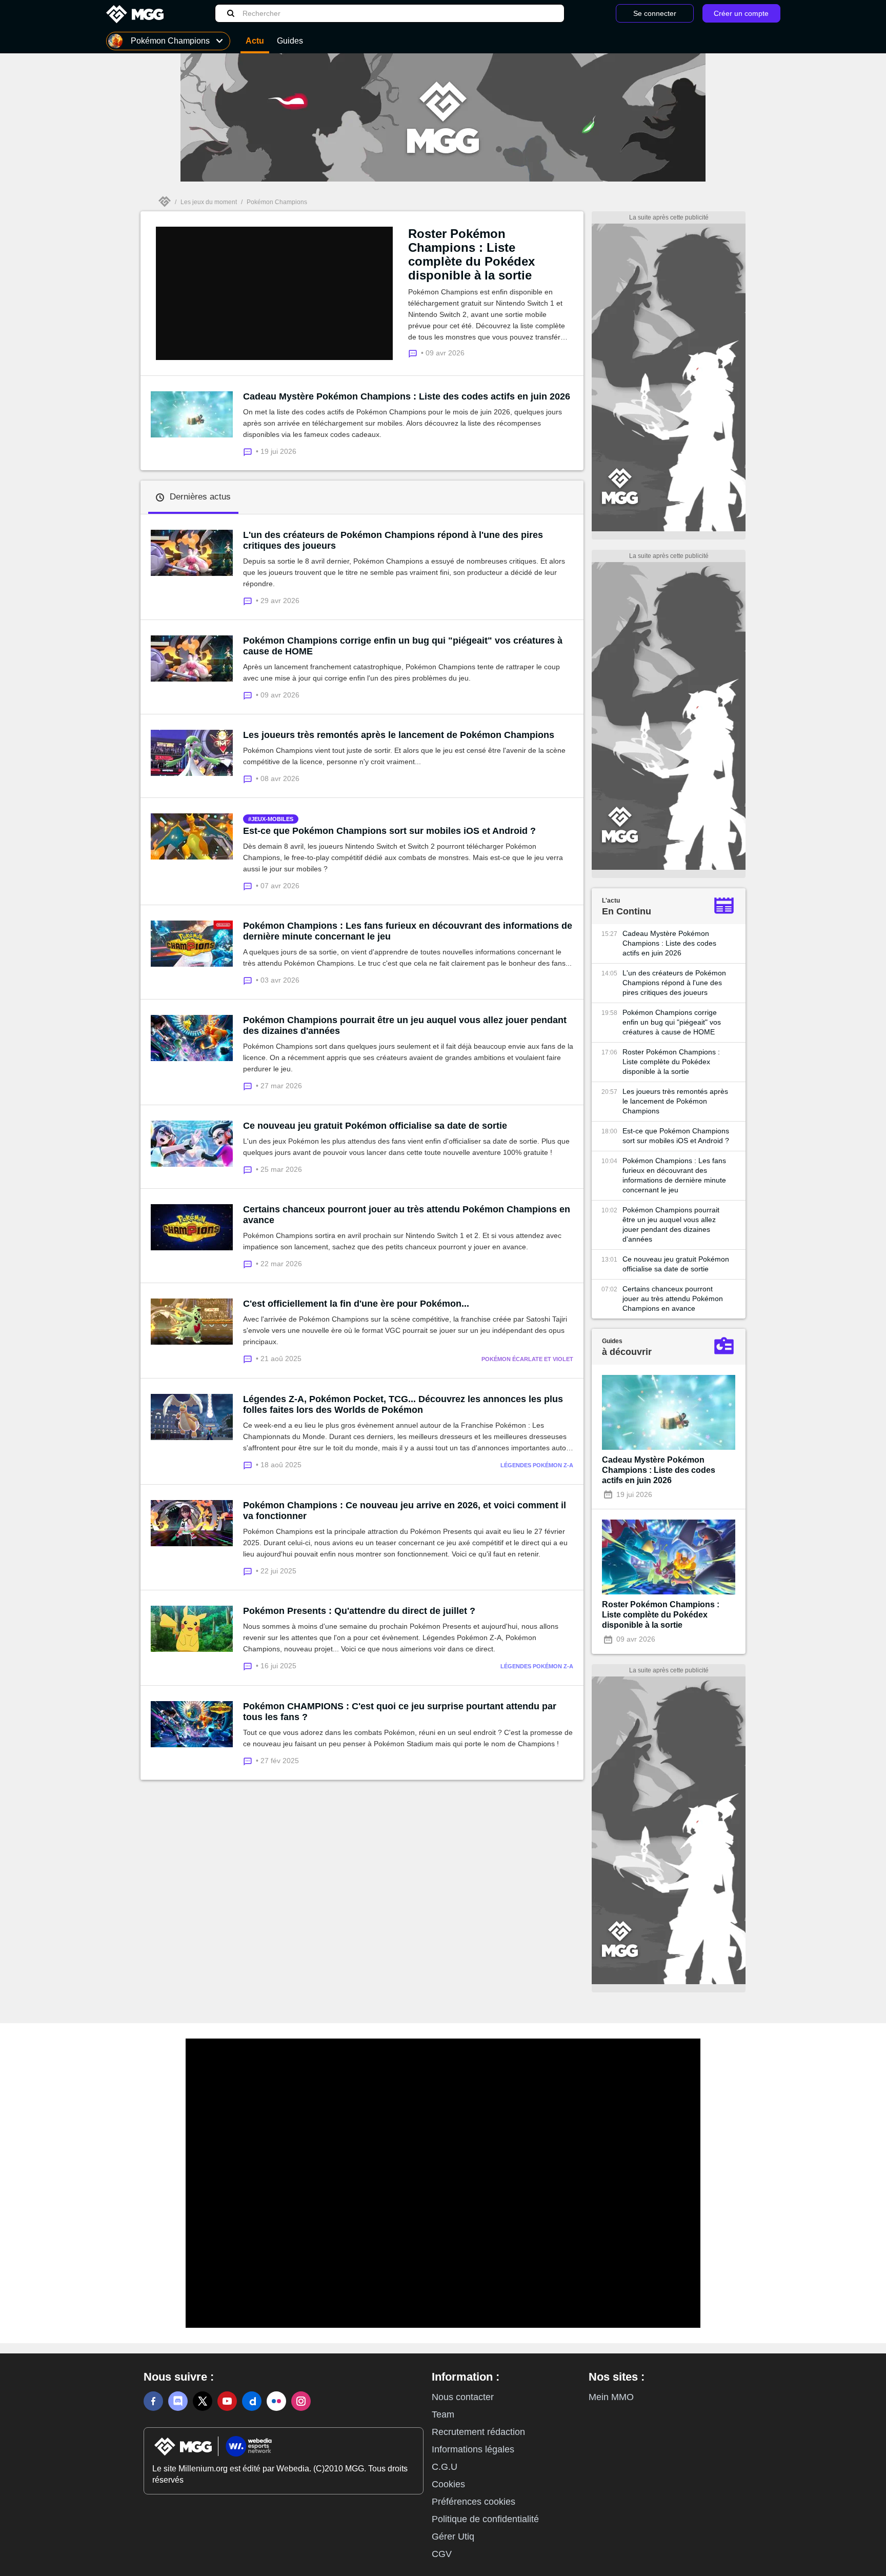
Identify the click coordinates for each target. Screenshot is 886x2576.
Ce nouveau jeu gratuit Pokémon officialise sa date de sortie (375, 1126)
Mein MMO (611, 2397)
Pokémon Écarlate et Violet (527, 1359)
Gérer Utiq (453, 2537)
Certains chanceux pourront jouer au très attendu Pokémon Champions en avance (407, 1215)
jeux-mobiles (272, 819)
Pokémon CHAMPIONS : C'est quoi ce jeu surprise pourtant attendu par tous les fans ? (400, 1712)
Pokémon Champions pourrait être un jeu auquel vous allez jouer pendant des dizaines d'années (405, 1025)
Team (443, 2414)
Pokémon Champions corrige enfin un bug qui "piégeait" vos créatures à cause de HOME (403, 646)
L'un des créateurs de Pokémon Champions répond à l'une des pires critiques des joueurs (393, 540)
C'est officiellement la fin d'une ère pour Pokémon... (356, 1304)
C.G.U (445, 2467)
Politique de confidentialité (485, 2519)
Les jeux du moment (209, 202)
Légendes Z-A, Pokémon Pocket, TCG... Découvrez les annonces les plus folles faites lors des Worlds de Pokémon (403, 1404)
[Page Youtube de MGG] (227, 2401)
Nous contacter (463, 2397)
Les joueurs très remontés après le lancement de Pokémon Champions (399, 735)
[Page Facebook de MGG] (153, 2401)
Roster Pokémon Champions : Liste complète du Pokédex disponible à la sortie (471, 254)
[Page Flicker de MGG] (276, 2401)
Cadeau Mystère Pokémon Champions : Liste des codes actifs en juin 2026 (407, 396)
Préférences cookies (474, 2502)
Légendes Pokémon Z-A (537, 1465)
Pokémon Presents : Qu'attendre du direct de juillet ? (359, 1611)
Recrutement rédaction (478, 2432)
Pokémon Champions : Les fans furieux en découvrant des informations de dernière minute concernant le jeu (408, 931)
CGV (442, 2554)
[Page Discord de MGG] (178, 2401)
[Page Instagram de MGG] (301, 2401)
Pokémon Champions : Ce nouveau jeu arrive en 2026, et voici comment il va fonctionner (405, 1511)
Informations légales (473, 2449)
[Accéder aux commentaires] (249, 451)
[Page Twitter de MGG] (203, 2401)
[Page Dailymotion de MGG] (252, 2401)
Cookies (448, 2484)
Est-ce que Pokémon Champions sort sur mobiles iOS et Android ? (389, 831)
